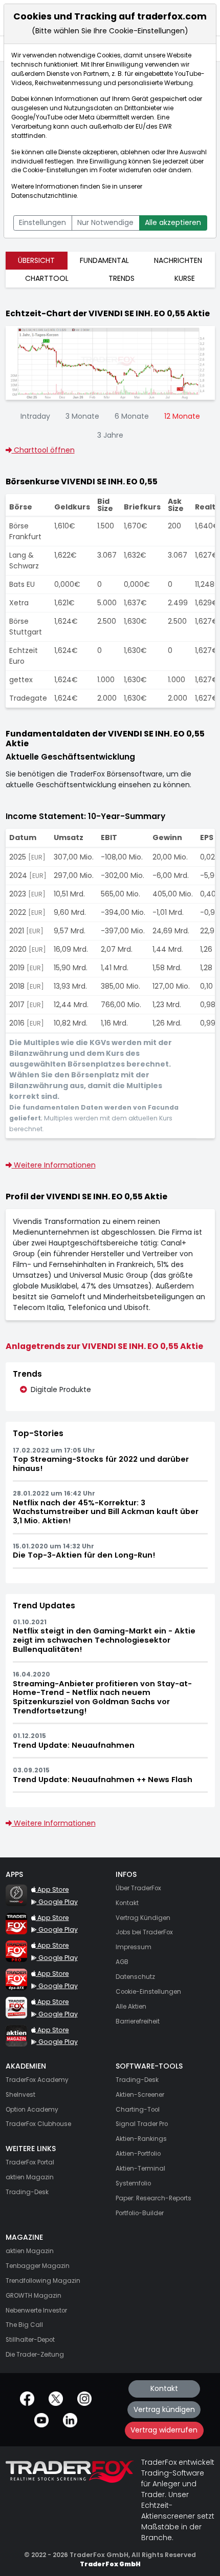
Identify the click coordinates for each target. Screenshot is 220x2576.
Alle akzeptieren (173, 222)
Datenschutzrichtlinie (44, 196)
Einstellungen (42, 222)
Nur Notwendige (105, 222)
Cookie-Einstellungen (55, 170)
